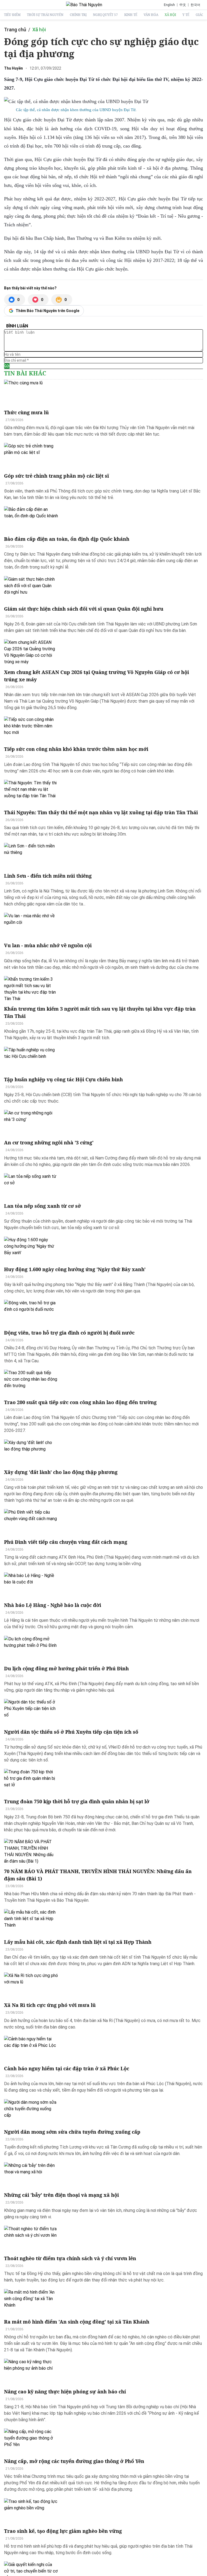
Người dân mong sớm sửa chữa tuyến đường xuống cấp (72, 2132)
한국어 (195, 5)
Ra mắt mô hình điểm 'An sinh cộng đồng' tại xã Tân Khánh (77, 2322)
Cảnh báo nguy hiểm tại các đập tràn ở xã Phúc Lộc (67, 2068)
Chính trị (78, 15)
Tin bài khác (25, 373)
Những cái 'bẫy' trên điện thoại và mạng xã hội (61, 2195)
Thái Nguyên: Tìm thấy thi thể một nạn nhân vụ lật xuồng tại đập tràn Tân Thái (101, 812)
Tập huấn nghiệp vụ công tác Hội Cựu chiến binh (63, 1079)
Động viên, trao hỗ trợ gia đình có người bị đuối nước (69, 1333)
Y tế (186, 15)
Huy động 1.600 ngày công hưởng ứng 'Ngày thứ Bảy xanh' (75, 1269)
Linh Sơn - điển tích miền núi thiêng (48, 876)
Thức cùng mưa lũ (26, 412)
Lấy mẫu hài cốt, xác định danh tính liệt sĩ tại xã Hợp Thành (78, 1942)
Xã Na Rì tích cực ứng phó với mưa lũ (50, 2005)
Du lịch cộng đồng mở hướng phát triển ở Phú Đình (66, 1668)
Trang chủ (15, 30)
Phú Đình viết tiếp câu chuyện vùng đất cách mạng (66, 1542)
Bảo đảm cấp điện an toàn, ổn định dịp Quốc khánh (67, 539)
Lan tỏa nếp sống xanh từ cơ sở (42, 1206)
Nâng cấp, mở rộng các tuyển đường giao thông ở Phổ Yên (74, 2461)
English (169, 5)
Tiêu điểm (12, 15)
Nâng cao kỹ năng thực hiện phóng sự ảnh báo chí (65, 2392)
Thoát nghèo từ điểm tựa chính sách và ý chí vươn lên (70, 2258)
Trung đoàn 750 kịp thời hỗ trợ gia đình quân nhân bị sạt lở (77, 1801)
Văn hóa (151, 15)
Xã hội (170, 15)
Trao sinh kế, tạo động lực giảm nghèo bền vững (63, 2531)
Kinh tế (131, 15)
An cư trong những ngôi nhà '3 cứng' (49, 1142)
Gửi (7, 366)
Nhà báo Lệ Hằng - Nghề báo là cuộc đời (53, 1605)
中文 (183, 5)
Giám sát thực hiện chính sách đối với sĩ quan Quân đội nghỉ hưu (84, 609)
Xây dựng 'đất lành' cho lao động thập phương (61, 1472)
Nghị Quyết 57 (105, 15)
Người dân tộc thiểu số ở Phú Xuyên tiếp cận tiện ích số (71, 1732)
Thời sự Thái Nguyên (45, 15)
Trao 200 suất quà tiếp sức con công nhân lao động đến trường (80, 1402)
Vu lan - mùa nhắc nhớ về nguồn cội (48, 945)
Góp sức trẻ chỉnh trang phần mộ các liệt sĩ (56, 476)
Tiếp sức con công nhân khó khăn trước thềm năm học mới (76, 749)
